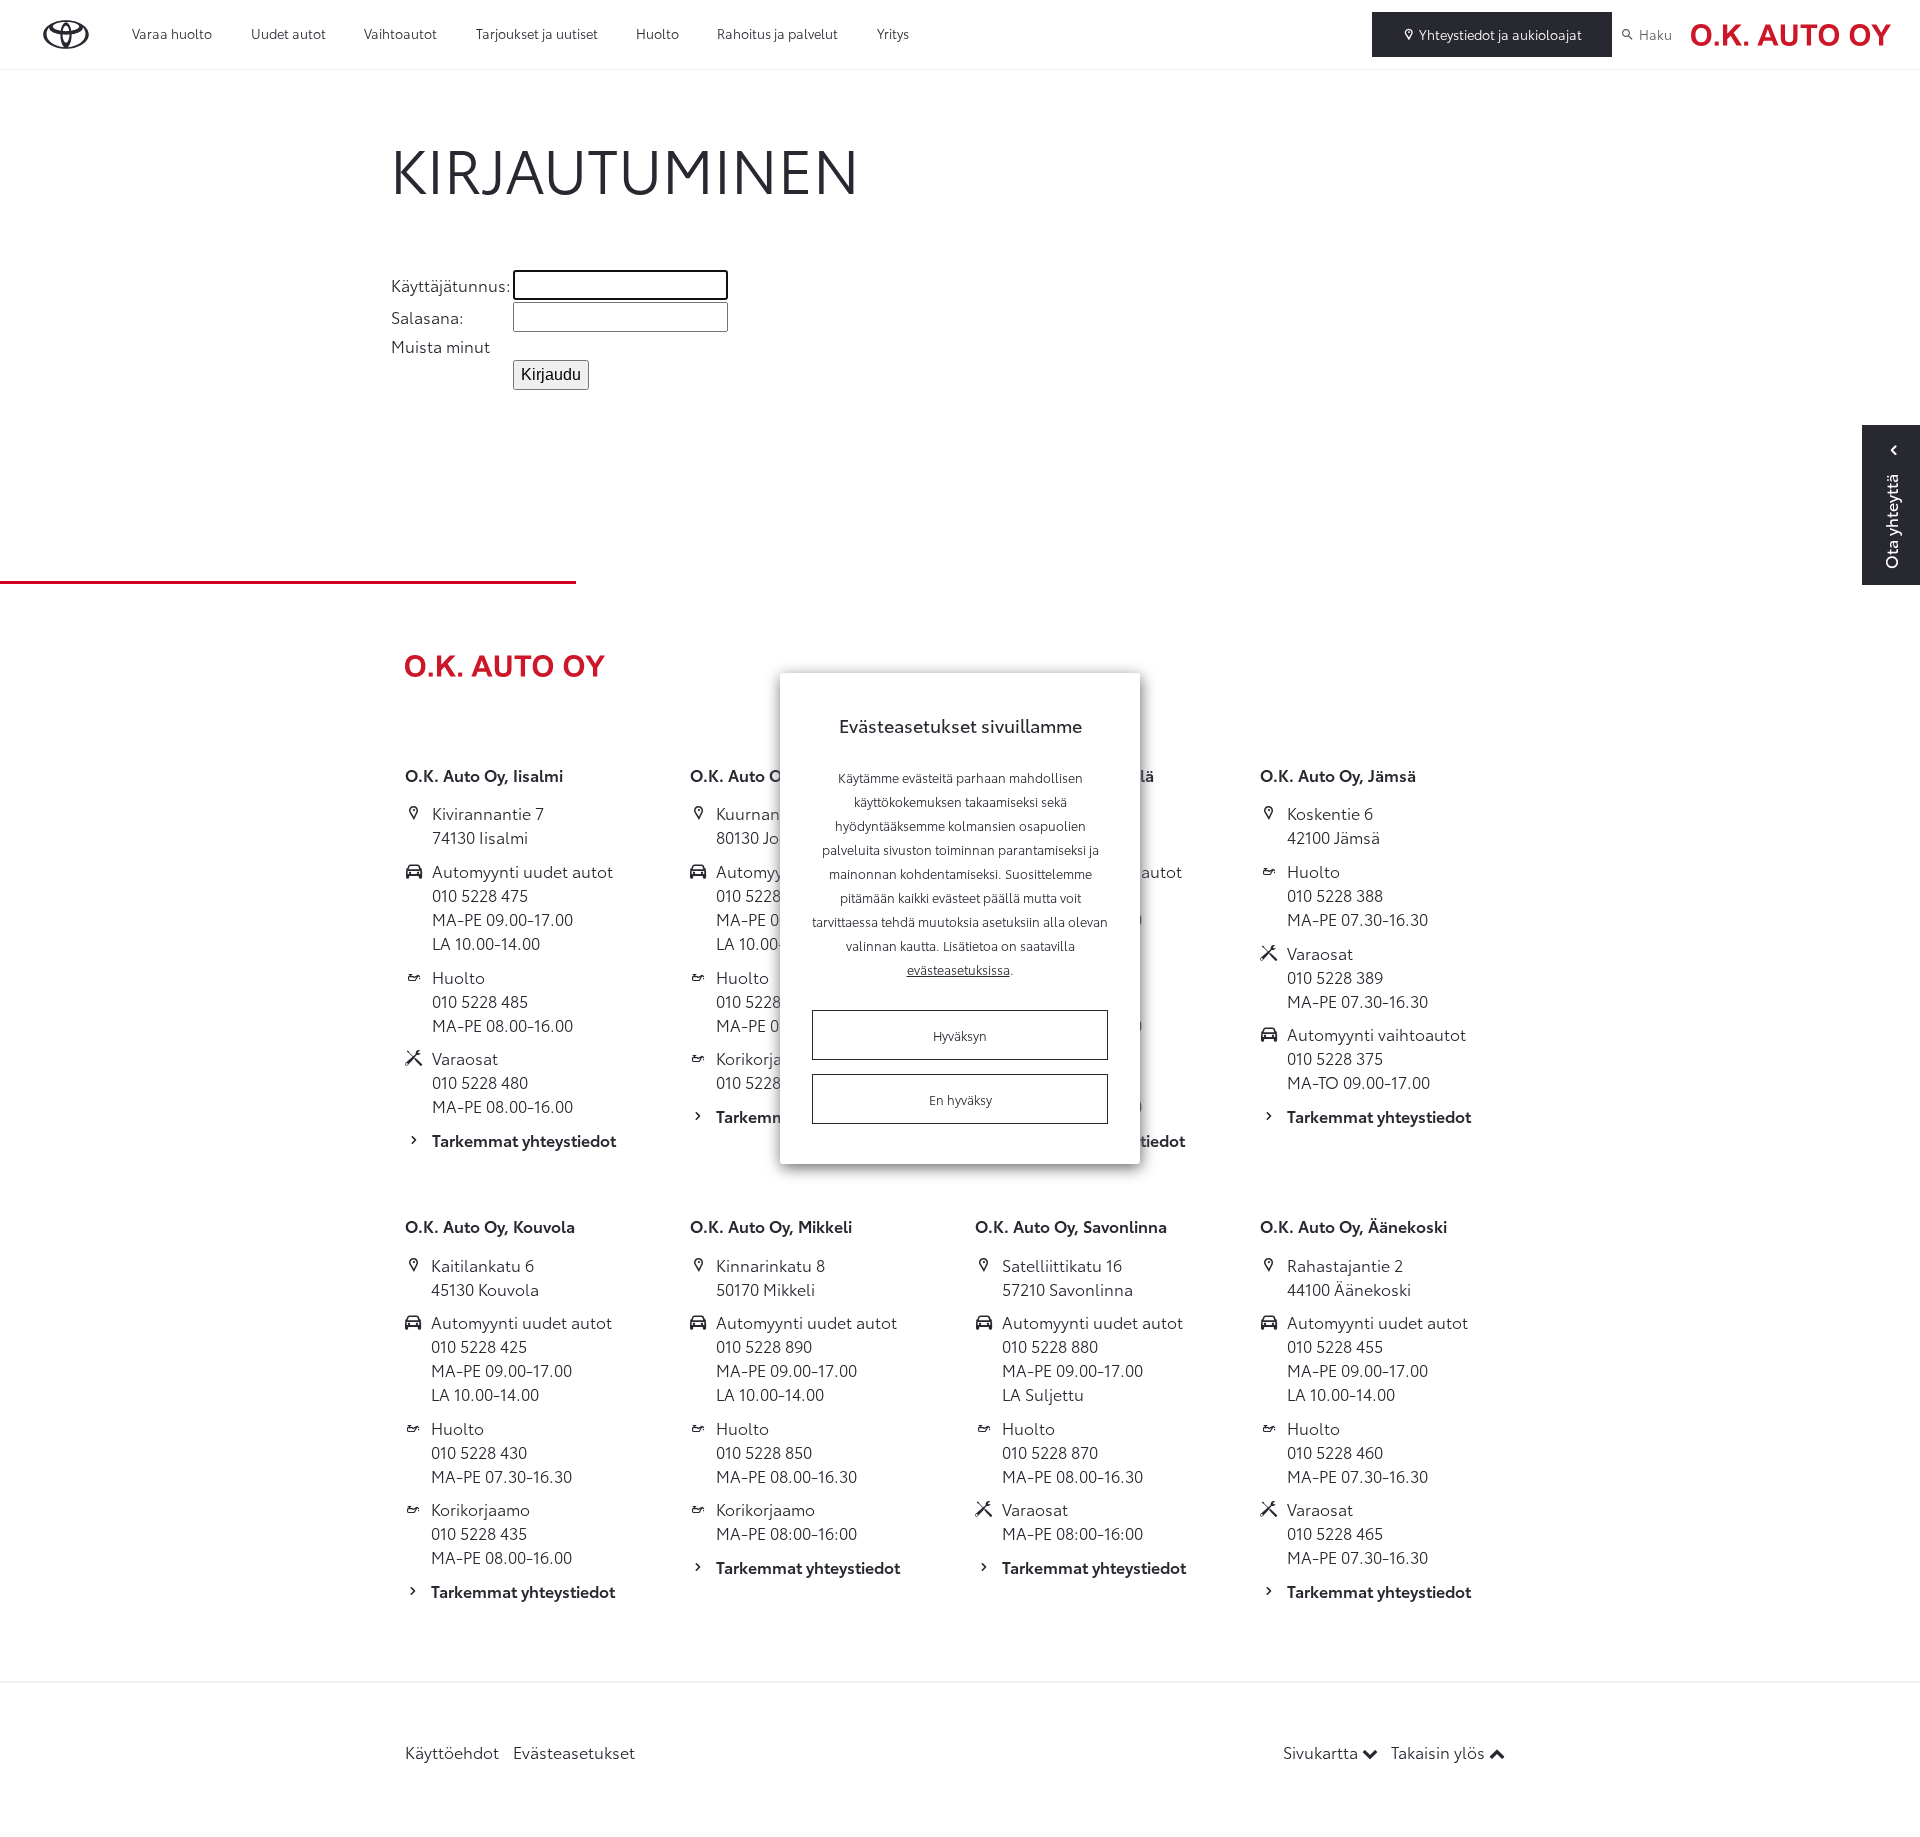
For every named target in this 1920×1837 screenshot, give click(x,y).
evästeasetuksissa (958, 969)
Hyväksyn (960, 1035)
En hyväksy (960, 1099)
